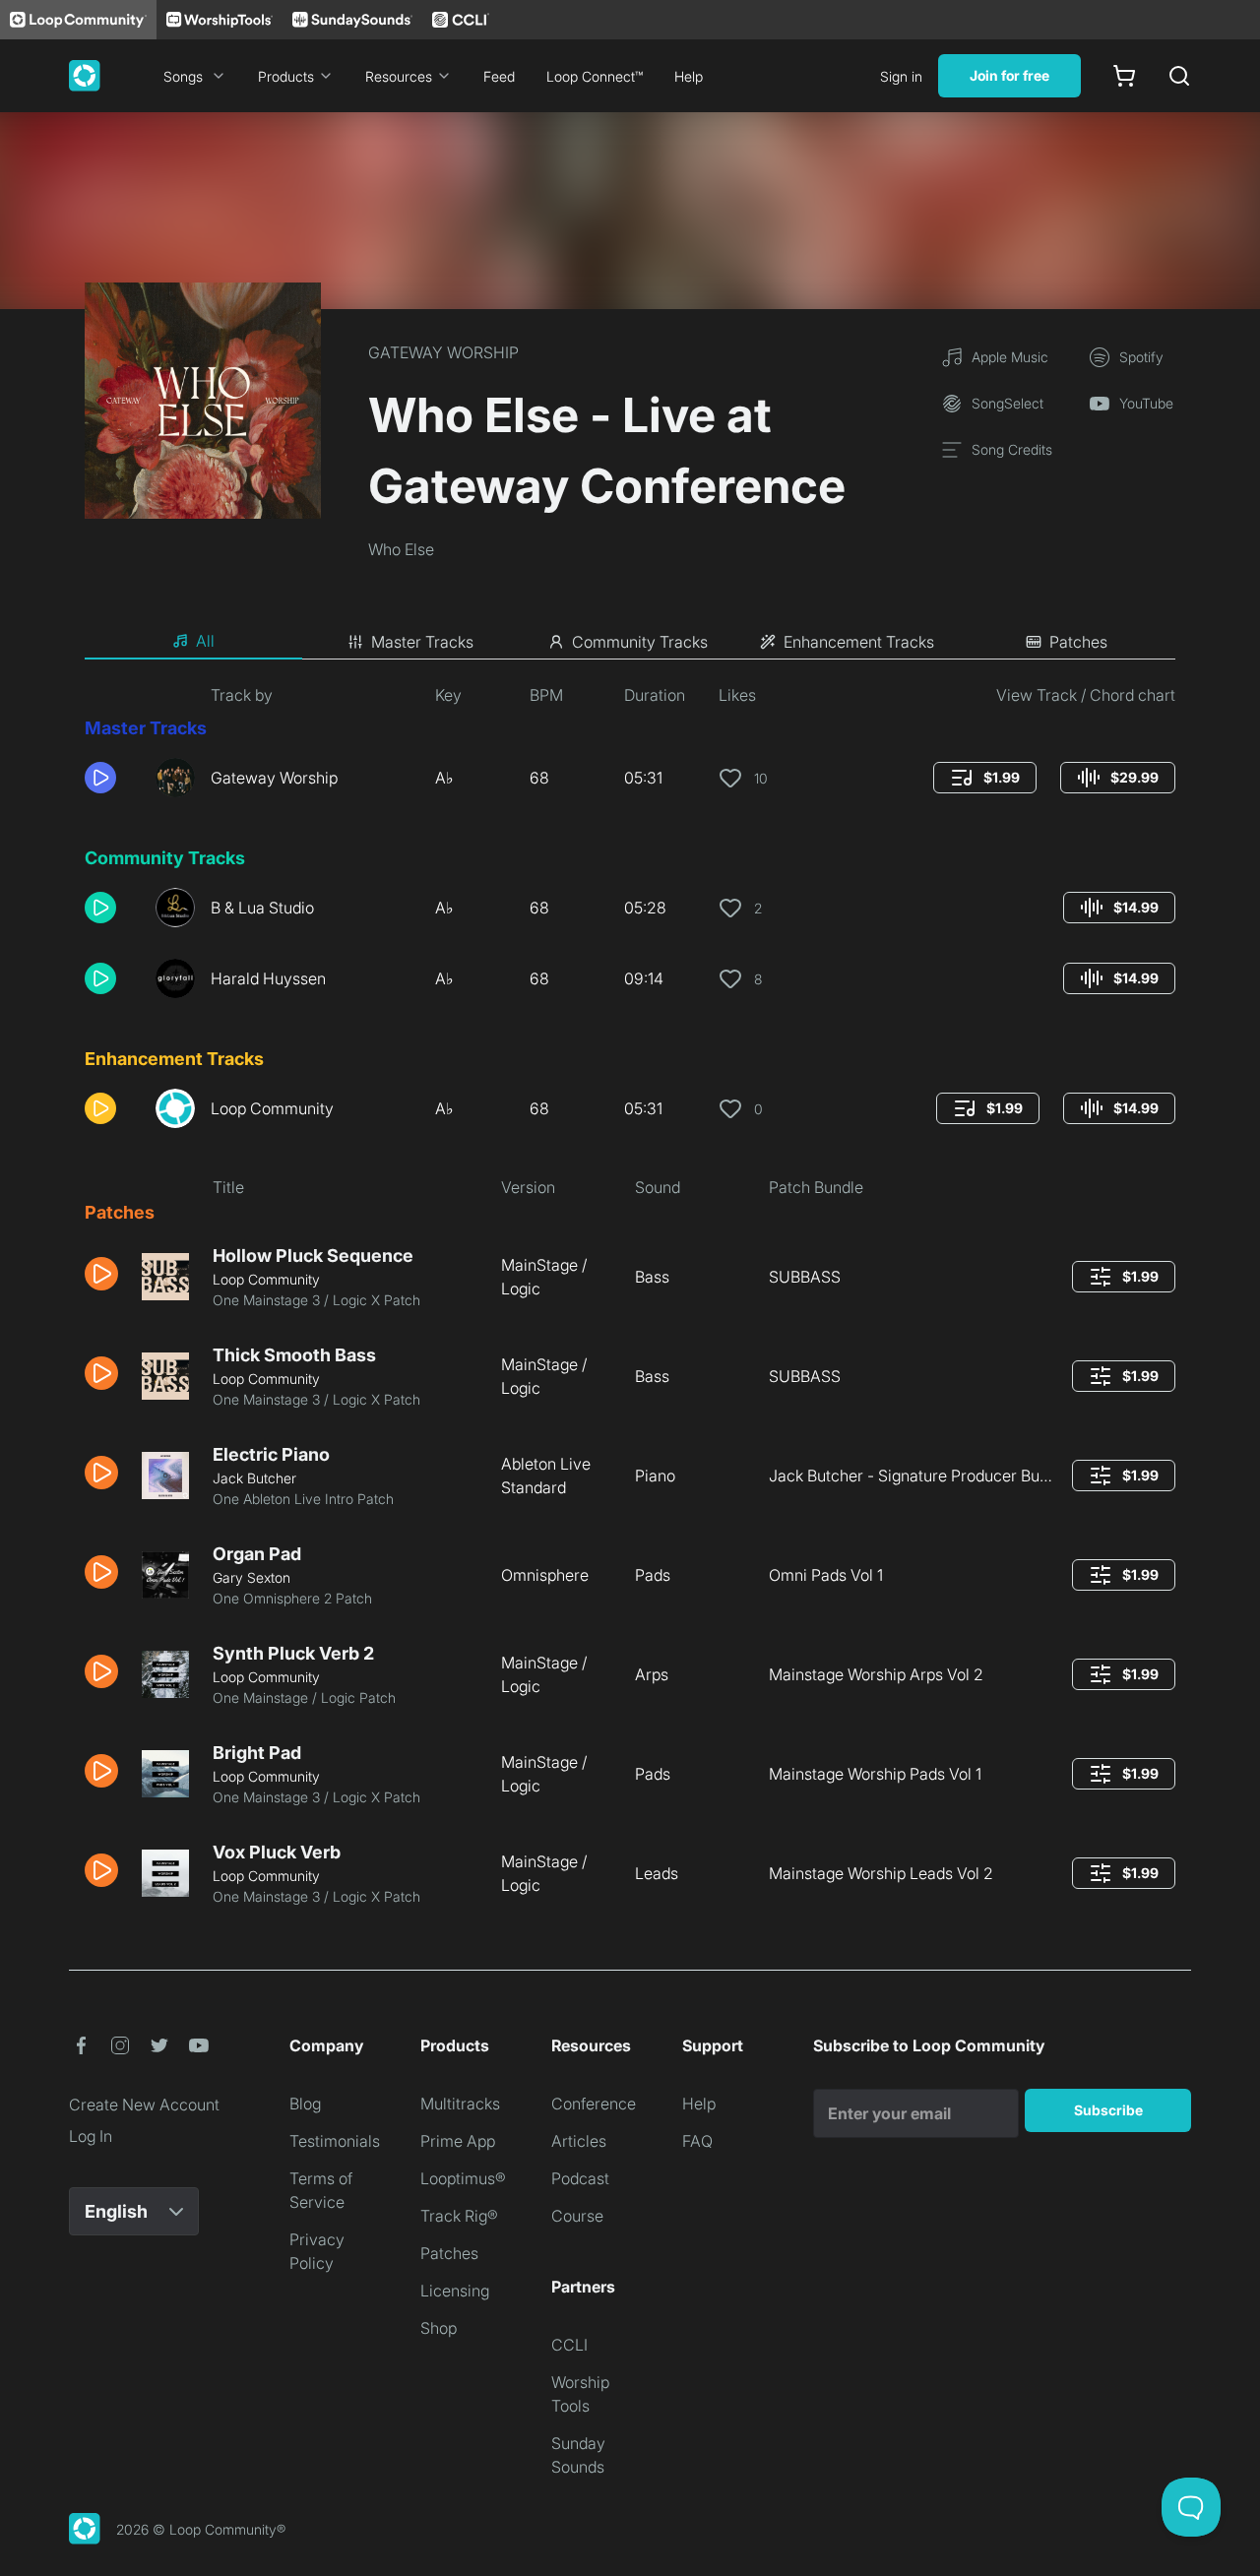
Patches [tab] (1078, 642)
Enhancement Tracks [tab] (859, 642)
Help (689, 76)
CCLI (569, 2345)
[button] (112, 778)
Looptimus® (463, 2178)
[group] (985, 778)
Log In (91, 2136)
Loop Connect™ (595, 76)
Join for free (1009, 75)
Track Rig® (459, 2216)
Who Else (401, 549)
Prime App (458, 2141)
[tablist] (630, 642)
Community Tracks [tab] (640, 642)
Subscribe (1108, 2110)
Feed (499, 76)
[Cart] (1124, 76)
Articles (579, 2141)
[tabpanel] (630, 1303)
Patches (449, 2253)
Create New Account (144, 2105)
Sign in (901, 76)
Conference (594, 2104)
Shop (439, 2328)
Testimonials (335, 2141)
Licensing (455, 2291)
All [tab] (205, 641)
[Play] (100, 778)
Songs (183, 76)
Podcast (580, 2178)
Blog (305, 2104)
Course (577, 2216)
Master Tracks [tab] (422, 642)
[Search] (1179, 76)
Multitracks (460, 2104)
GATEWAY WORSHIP (443, 352)
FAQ (697, 2141)
